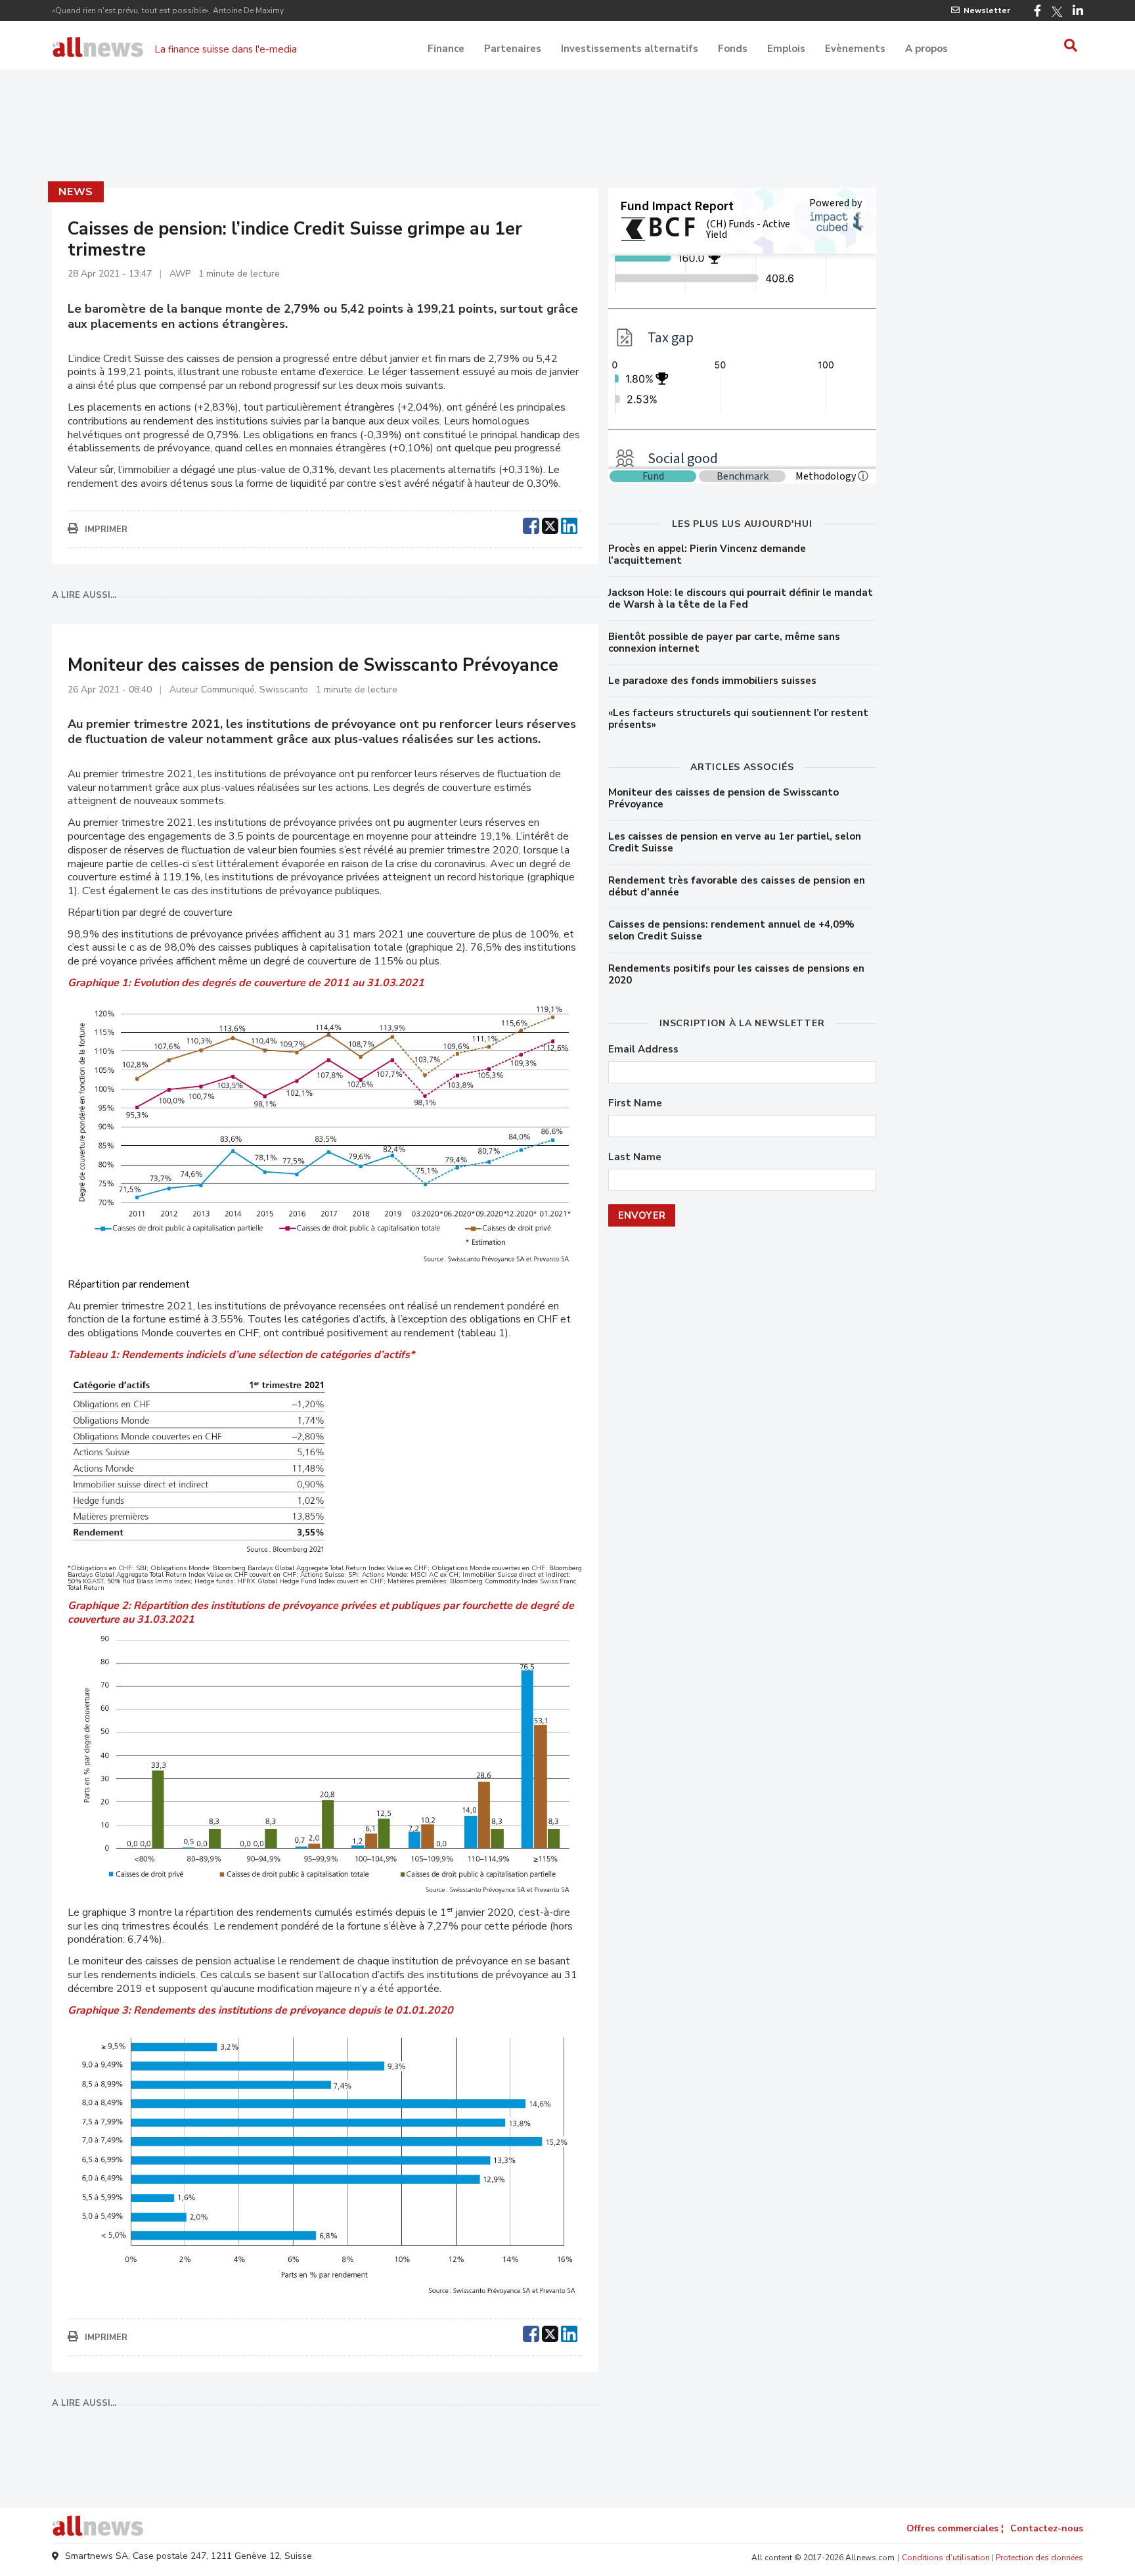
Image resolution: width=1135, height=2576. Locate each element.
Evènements (855, 49)
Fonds (733, 49)
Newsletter (987, 11)
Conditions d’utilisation (946, 2558)
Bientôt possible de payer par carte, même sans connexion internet (724, 643)
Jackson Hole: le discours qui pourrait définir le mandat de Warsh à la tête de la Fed (741, 599)
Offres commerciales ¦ (955, 2528)
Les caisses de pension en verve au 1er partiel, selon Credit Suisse (735, 842)
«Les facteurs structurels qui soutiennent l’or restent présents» (738, 719)
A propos (926, 49)
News (76, 192)
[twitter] (550, 524)
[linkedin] (569, 524)
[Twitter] (1057, 12)
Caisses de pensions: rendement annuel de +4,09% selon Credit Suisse (731, 930)
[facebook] (531, 524)
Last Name (635, 1157)
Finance (446, 49)
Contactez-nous (1047, 2528)
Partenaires (513, 49)
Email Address (643, 1050)
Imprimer (106, 530)
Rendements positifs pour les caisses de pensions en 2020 (736, 974)
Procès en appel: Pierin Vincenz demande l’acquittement (707, 554)
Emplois (786, 49)
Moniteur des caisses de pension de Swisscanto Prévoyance (723, 798)
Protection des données (1039, 2558)
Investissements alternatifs (630, 49)
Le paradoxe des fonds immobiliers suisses (712, 681)
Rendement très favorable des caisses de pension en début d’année (737, 886)
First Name (635, 1103)
